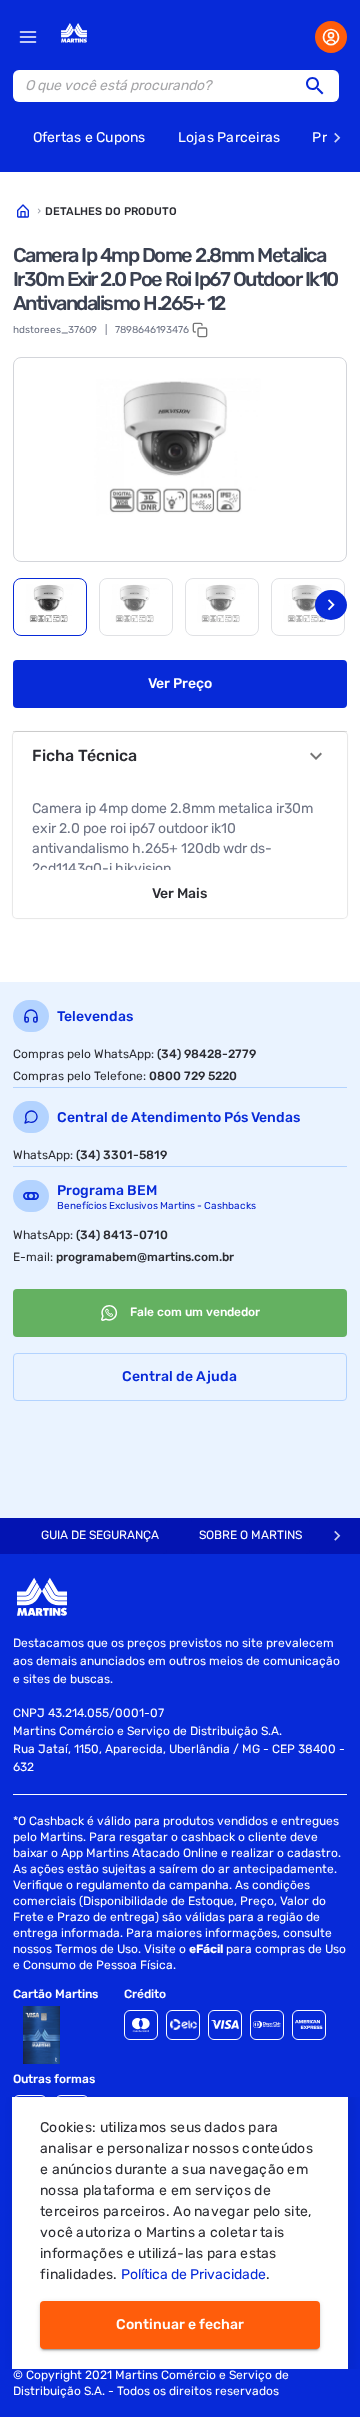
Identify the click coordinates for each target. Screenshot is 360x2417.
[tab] (50, 607)
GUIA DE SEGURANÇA (100, 1535)
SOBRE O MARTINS (250, 1535)
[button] (321, 86)
